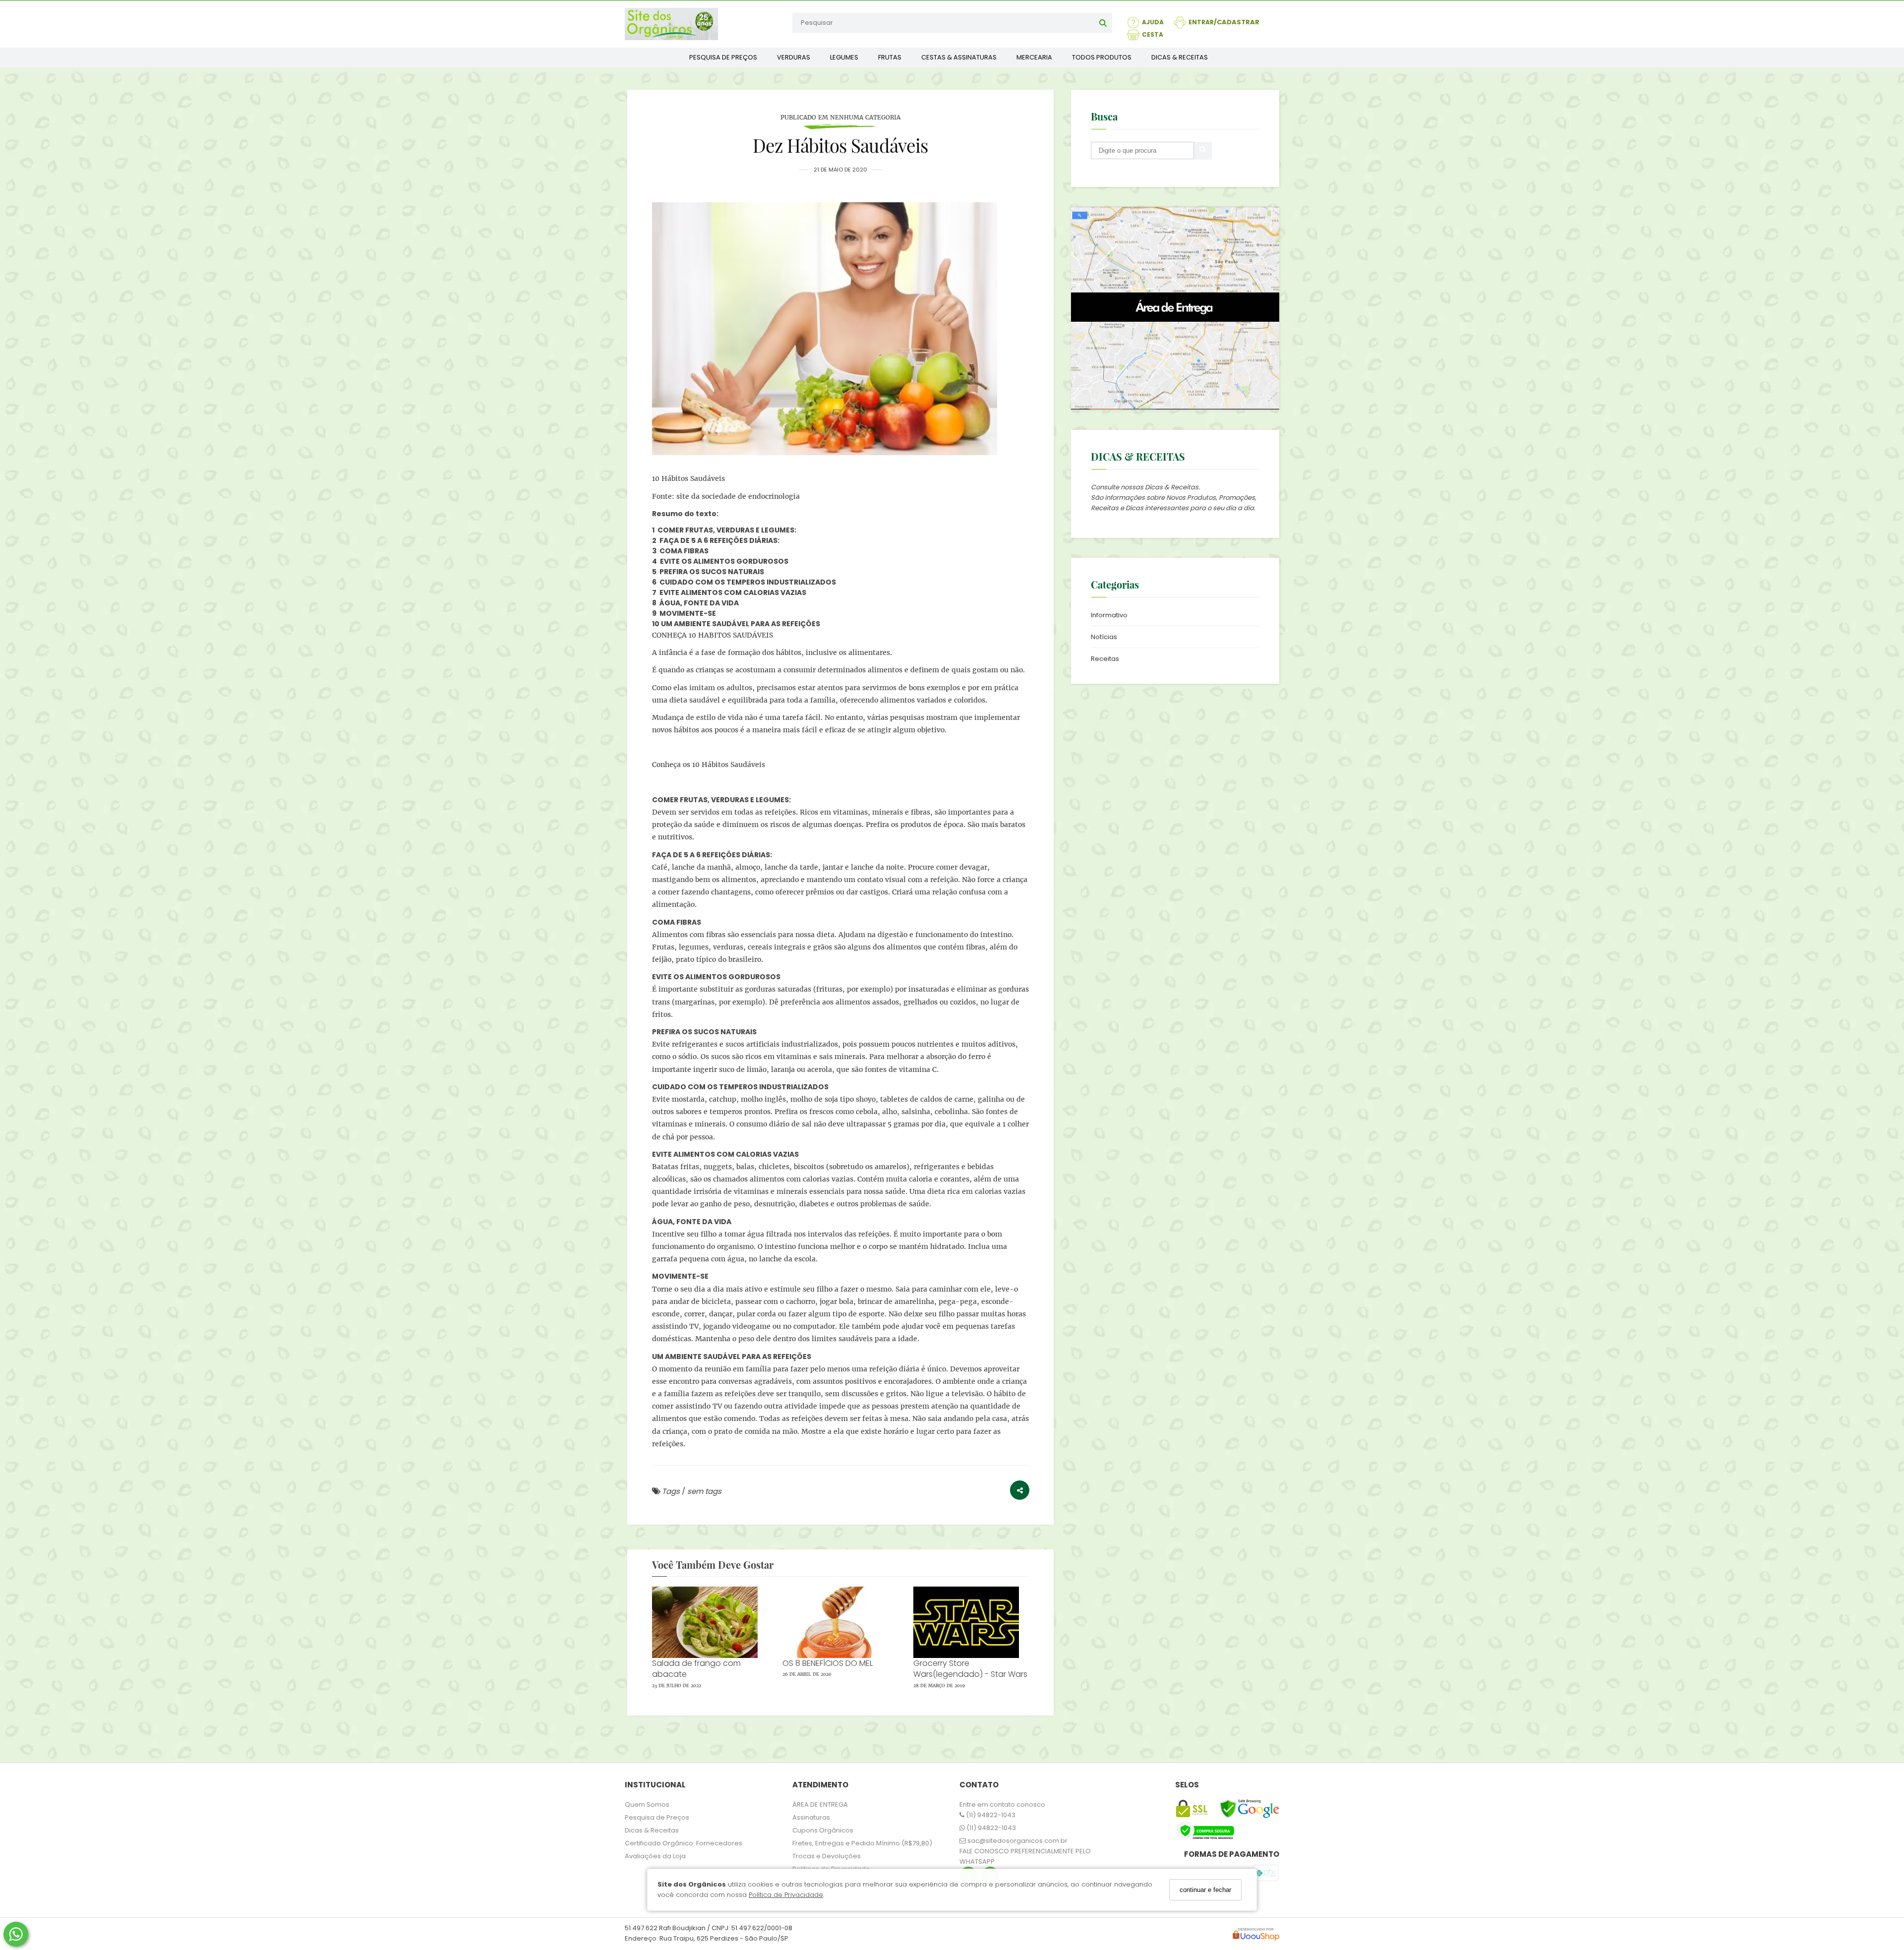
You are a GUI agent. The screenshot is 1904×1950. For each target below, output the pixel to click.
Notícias (1104, 637)
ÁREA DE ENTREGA (820, 1804)
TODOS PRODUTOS (1102, 57)
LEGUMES (844, 57)
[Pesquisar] (1203, 151)
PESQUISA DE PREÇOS (723, 57)
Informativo (1109, 615)
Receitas (1105, 659)
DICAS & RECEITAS (1180, 57)
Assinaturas (811, 1817)
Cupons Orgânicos (823, 1830)
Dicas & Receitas (652, 1830)
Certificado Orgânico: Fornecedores (684, 1843)
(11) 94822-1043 (990, 1815)
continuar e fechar (1205, 1890)
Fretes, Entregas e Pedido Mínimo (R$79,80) (862, 1843)
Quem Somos (647, 1804)
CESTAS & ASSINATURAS (959, 57)
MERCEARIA (1034, 57)
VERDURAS (794, 57)
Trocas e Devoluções (827, 1856)
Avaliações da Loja (655, 1856)
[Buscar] (1103, 23)
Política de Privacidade (786, 1895)
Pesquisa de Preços (657, 1817)
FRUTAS (890, 57)
